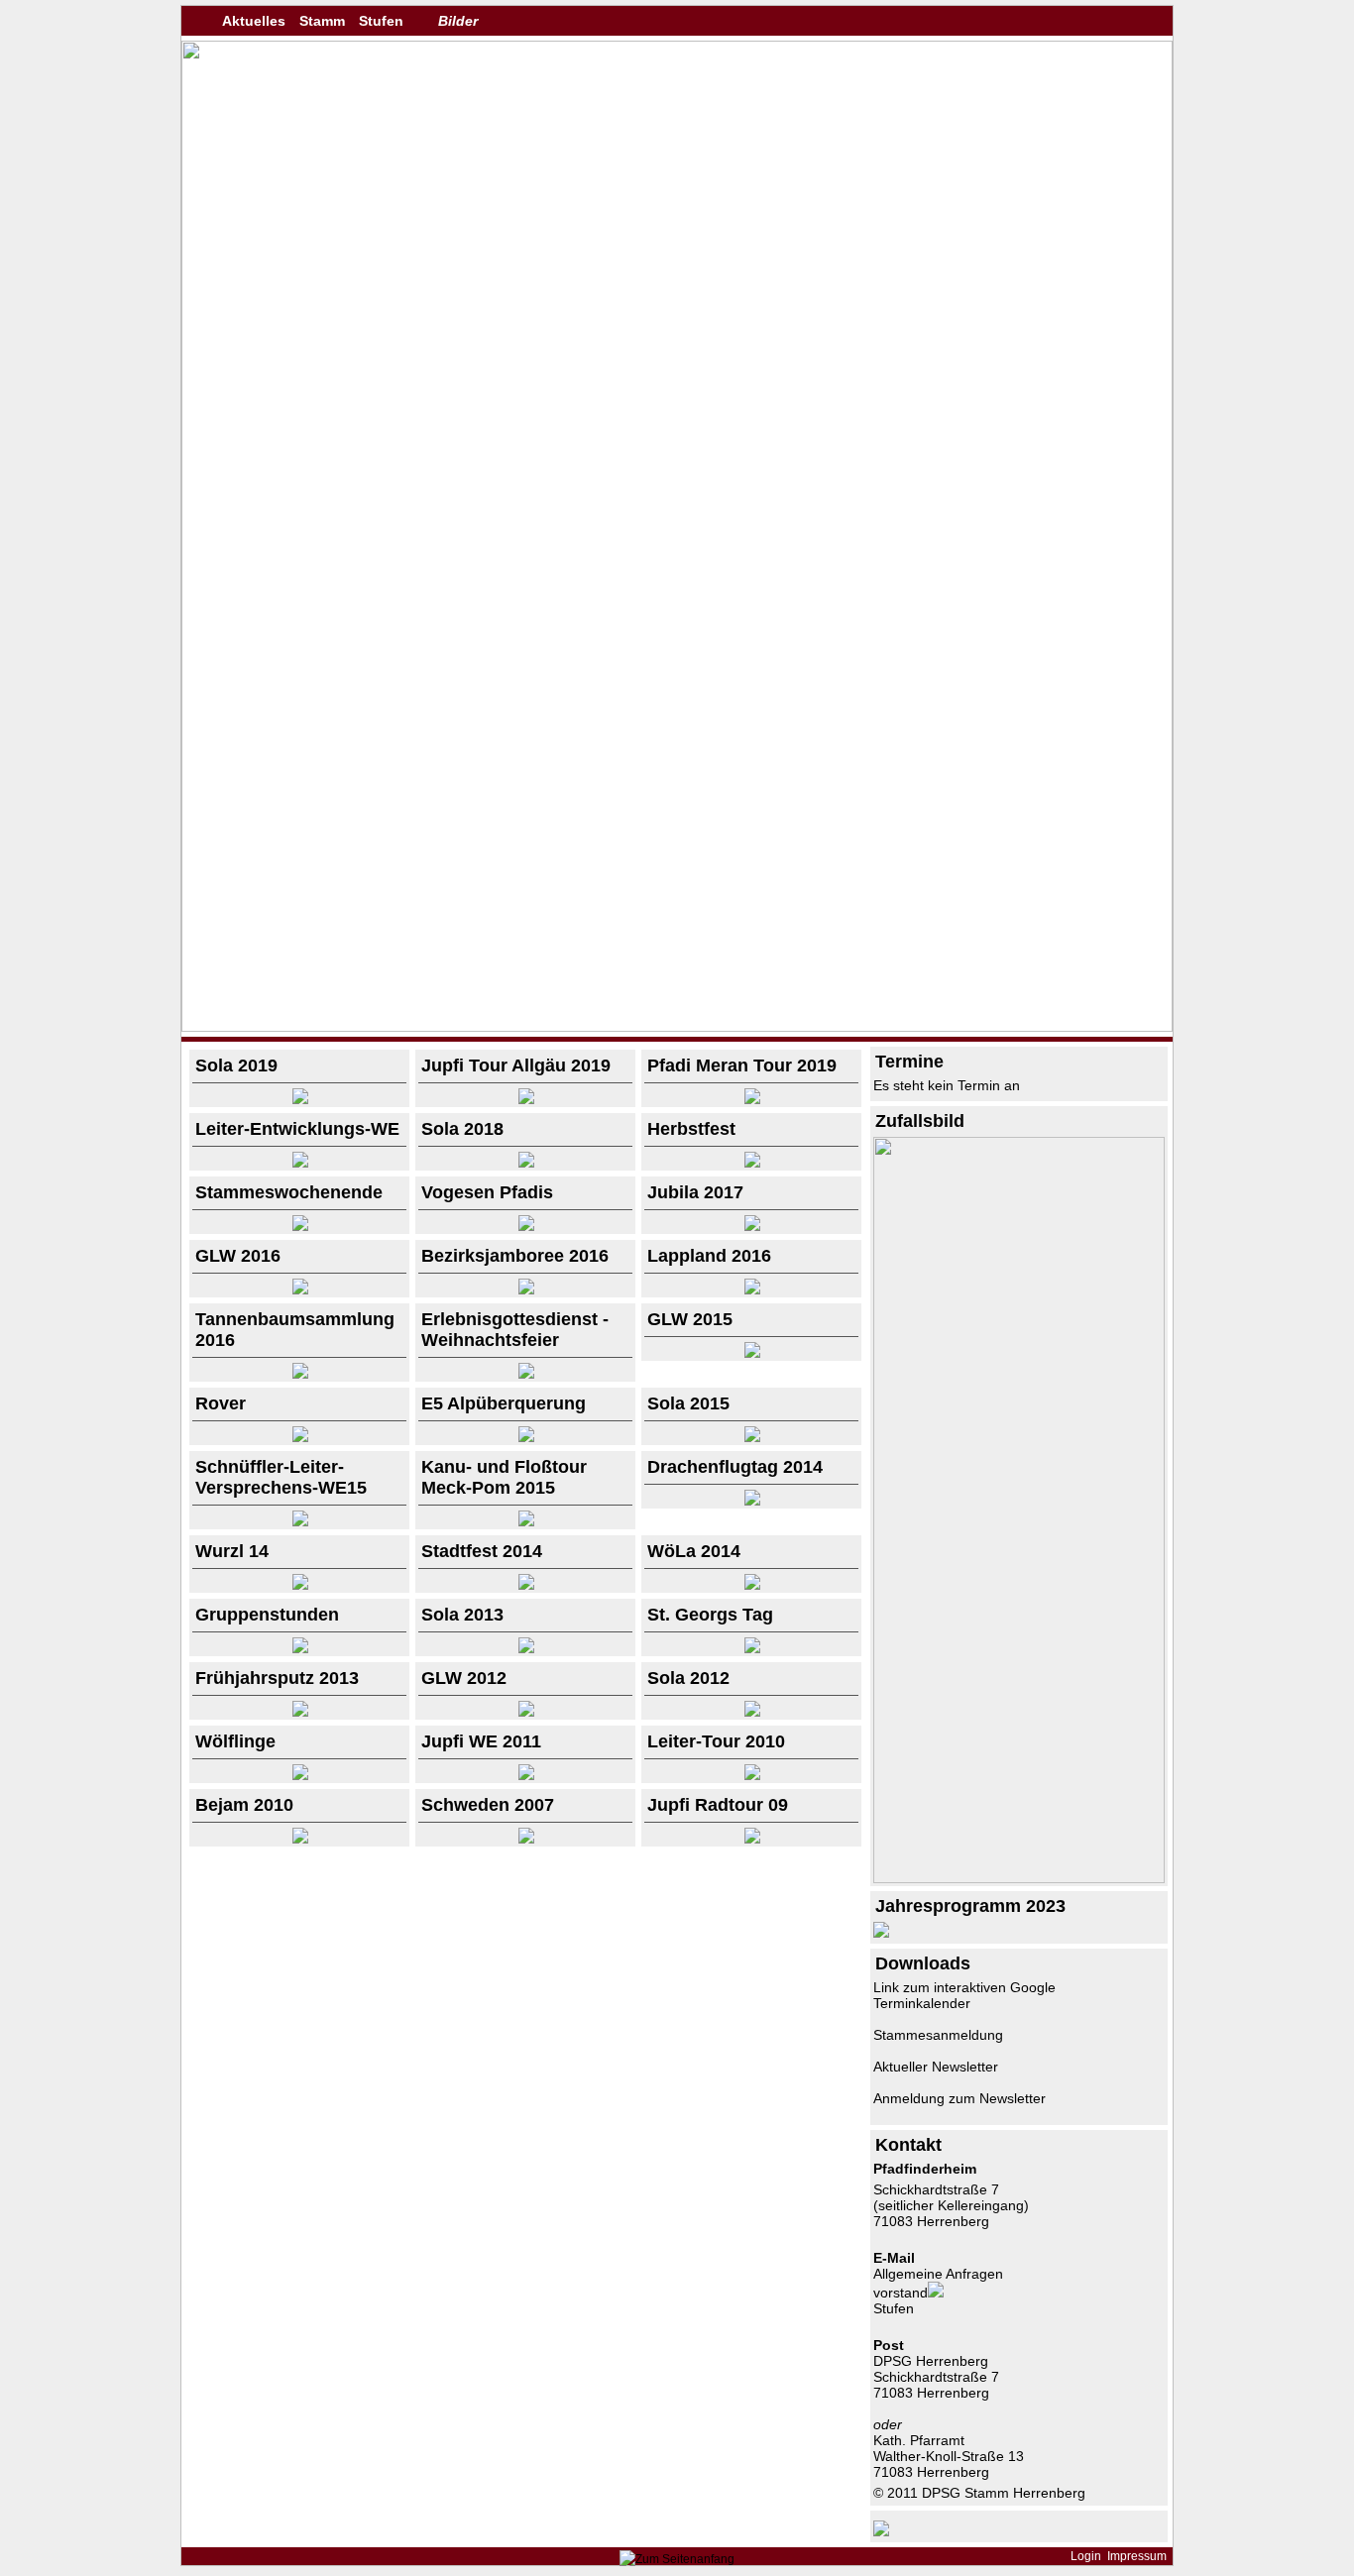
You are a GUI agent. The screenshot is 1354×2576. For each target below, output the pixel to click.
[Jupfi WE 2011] (525, 1775)
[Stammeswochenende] (299, 1226)
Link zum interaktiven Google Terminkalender (964, 1995)
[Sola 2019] (299, 1099)
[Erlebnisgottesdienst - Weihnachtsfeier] (525, 1374)
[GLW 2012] (525, 1712)
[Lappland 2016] (751, 1289)
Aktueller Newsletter (936, 2067)
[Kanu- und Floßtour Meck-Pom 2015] (525, 1521)
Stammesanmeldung (938, 2035)
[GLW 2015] (751, 1353)
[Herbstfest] (751, 1163)
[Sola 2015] (751, 1437)
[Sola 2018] (525, 1163)
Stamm (322, 21)
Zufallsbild (920, 1121)
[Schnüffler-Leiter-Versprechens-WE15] (299, 1521)
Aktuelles (254, 21)
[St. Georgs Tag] (751, 1648)
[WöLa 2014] (751, 1585)
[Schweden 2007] (525, 1839)
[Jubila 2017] (751, 1226)
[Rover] (299, 1437)
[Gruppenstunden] (299, 1648)
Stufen (381, 21)
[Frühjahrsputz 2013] (299, 1712)
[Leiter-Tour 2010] (751, 1775)
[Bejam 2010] (299, 1839)
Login (1086, 2556)
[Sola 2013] (525, 1648)
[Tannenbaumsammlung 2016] (299, 1374)
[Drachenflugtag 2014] (751, 1501)
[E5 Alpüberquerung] (525, 1437)
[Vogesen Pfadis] (525, 1226)
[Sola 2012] (751, 1712)
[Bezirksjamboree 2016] (525, 1289)
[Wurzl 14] (299, 1585)
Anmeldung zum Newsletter (959, 2098)
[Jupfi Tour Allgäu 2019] (525, 1099)
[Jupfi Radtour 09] (751, 1839)
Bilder (458, 21)
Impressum (1137, 2556)
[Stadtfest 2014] (525, 1585)
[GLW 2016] (299, 1289)
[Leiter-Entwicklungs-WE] (299, 1163)
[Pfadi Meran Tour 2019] (751, 1099)
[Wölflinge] (299, 1775)
